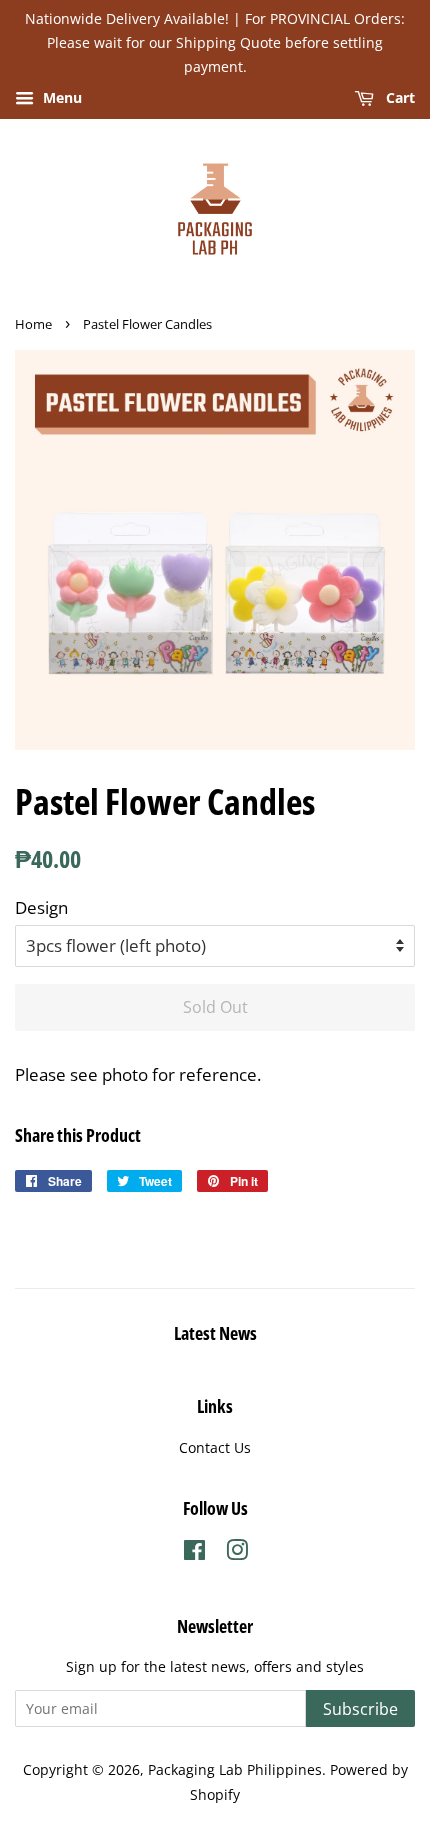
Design (41, 907)
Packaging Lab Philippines (235, 1769)
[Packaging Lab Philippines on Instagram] (237, 1553)
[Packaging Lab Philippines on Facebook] (194, 1553)
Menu (60, 98)
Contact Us (215, 1447)
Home (33, 324)
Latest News (215, 1333)
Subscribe (360, 1709)
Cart (398, 98)
